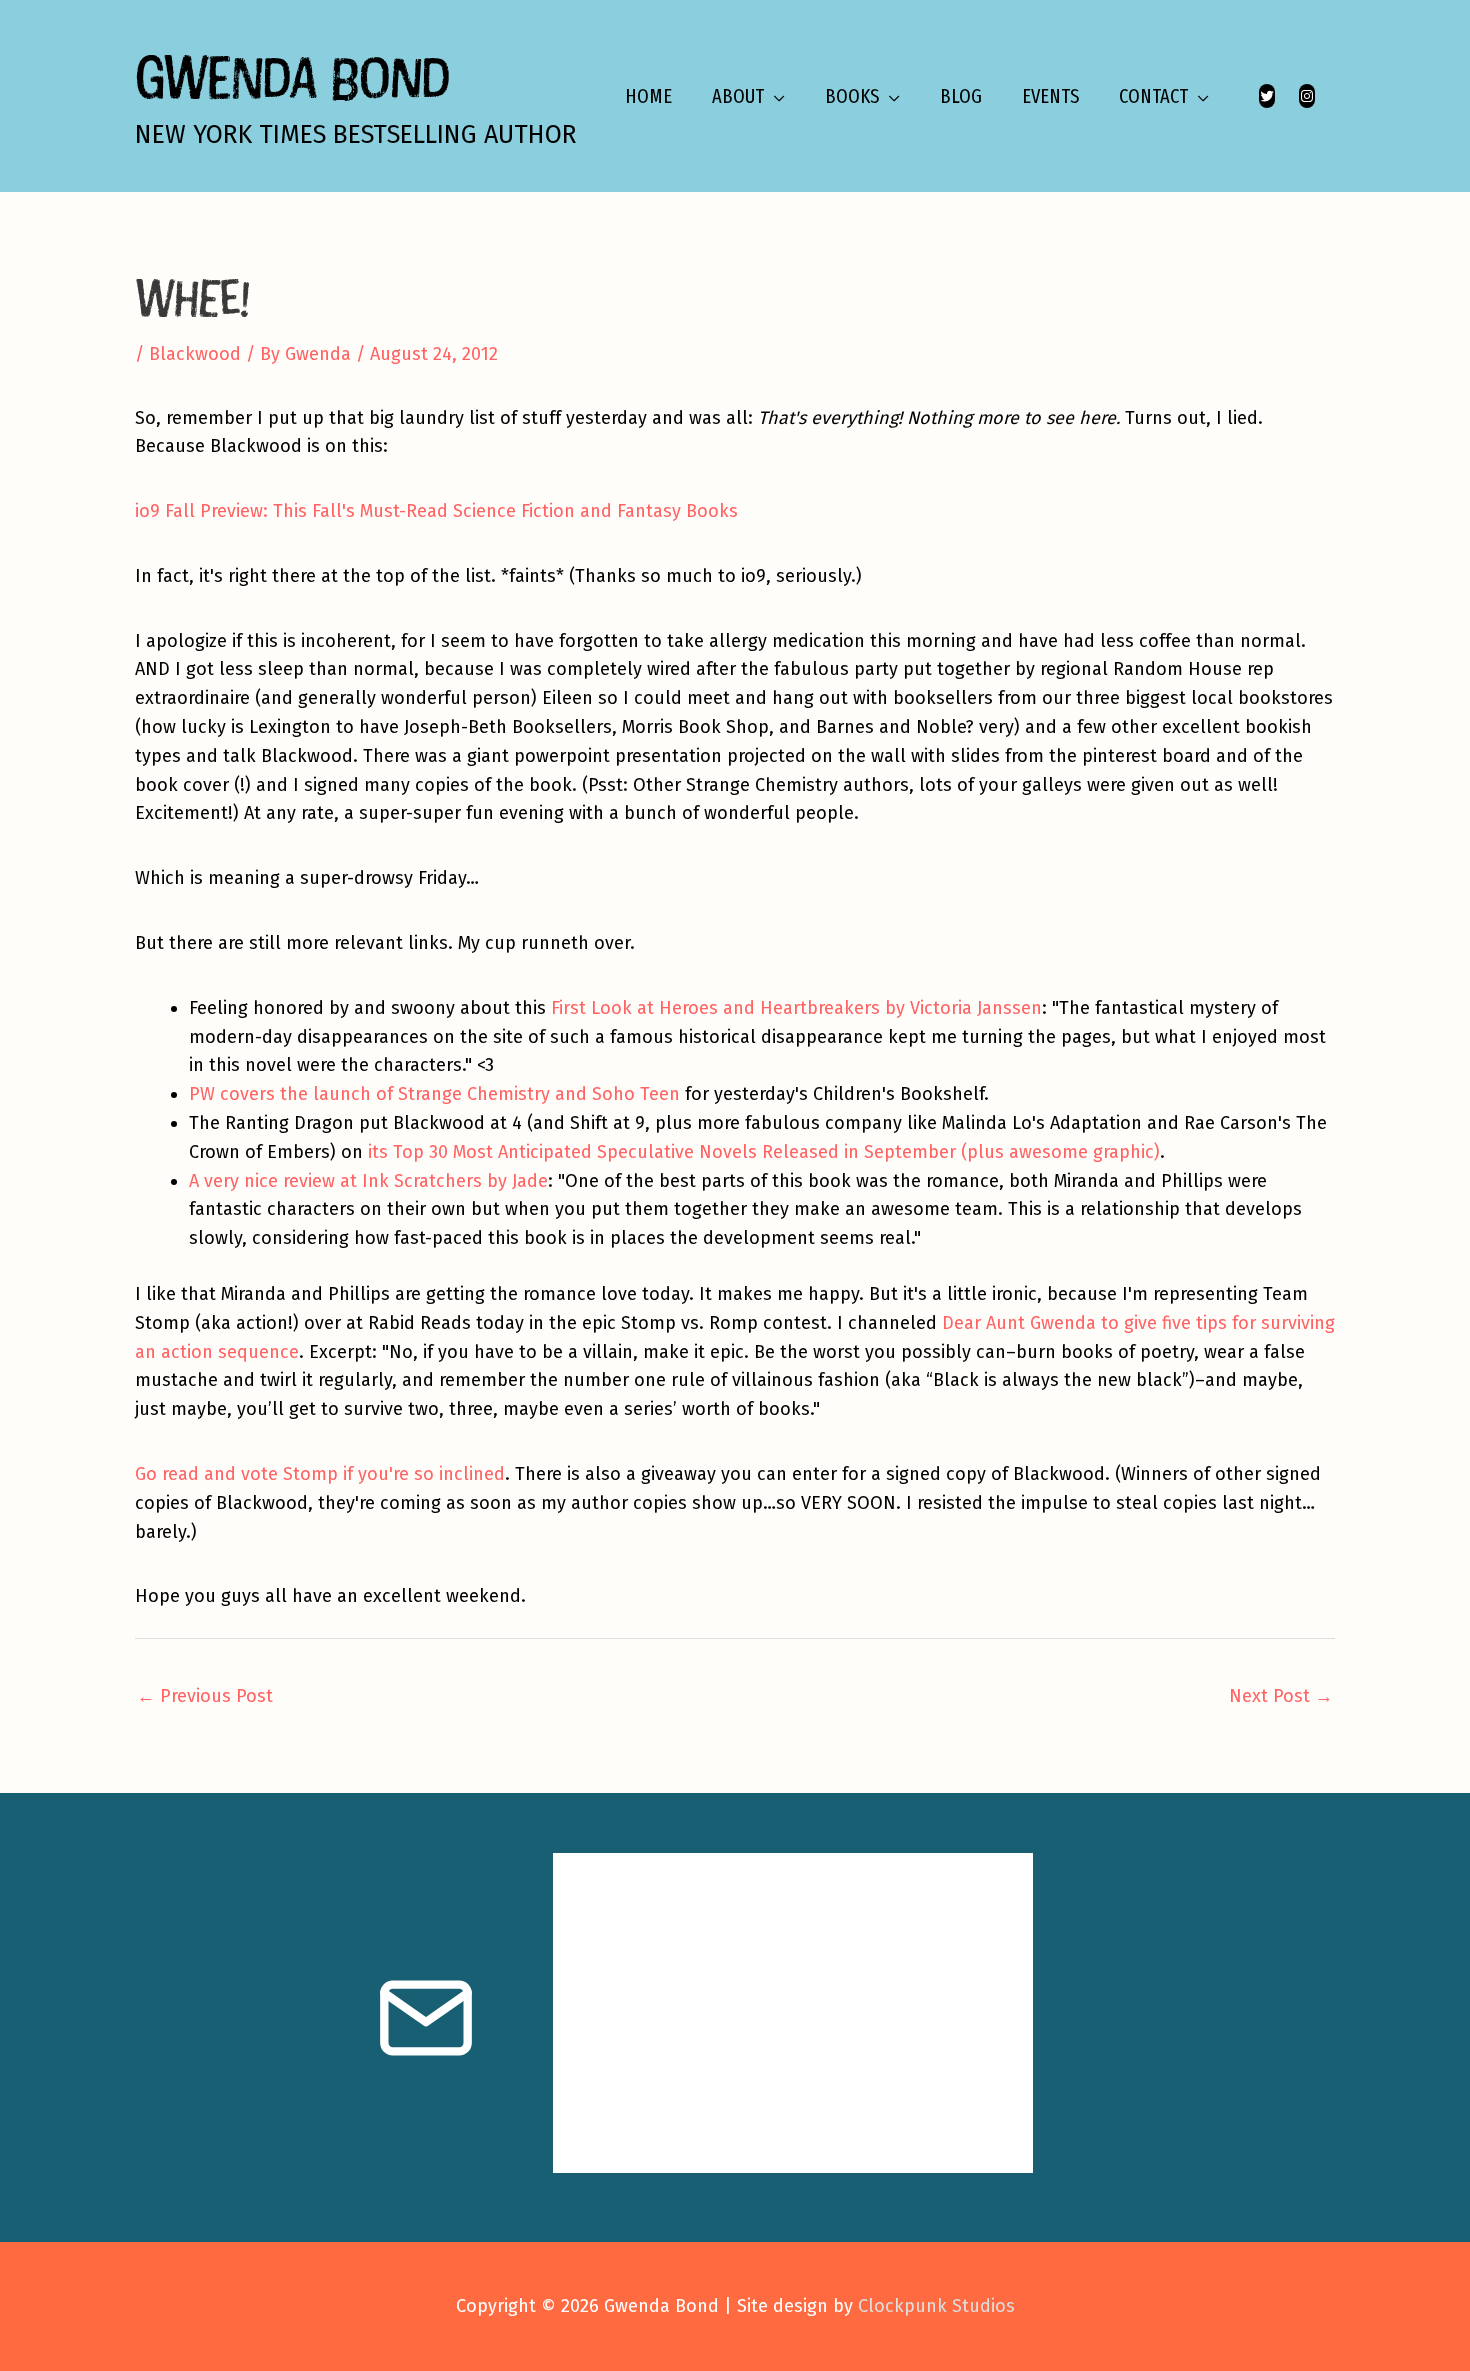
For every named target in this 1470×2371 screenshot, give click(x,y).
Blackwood (195, 354)
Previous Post (205, 1696)
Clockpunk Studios (936, 2306)
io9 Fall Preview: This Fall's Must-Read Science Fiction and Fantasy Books (436, 511)
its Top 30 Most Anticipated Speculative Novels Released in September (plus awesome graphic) (764, 1152)
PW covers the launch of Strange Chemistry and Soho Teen (434, 1094)
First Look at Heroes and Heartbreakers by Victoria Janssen (796, 1008)
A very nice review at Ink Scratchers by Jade (368, 1181)
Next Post (1281, 1696)
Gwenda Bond (292, 76)
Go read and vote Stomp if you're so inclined (320, 1474)
